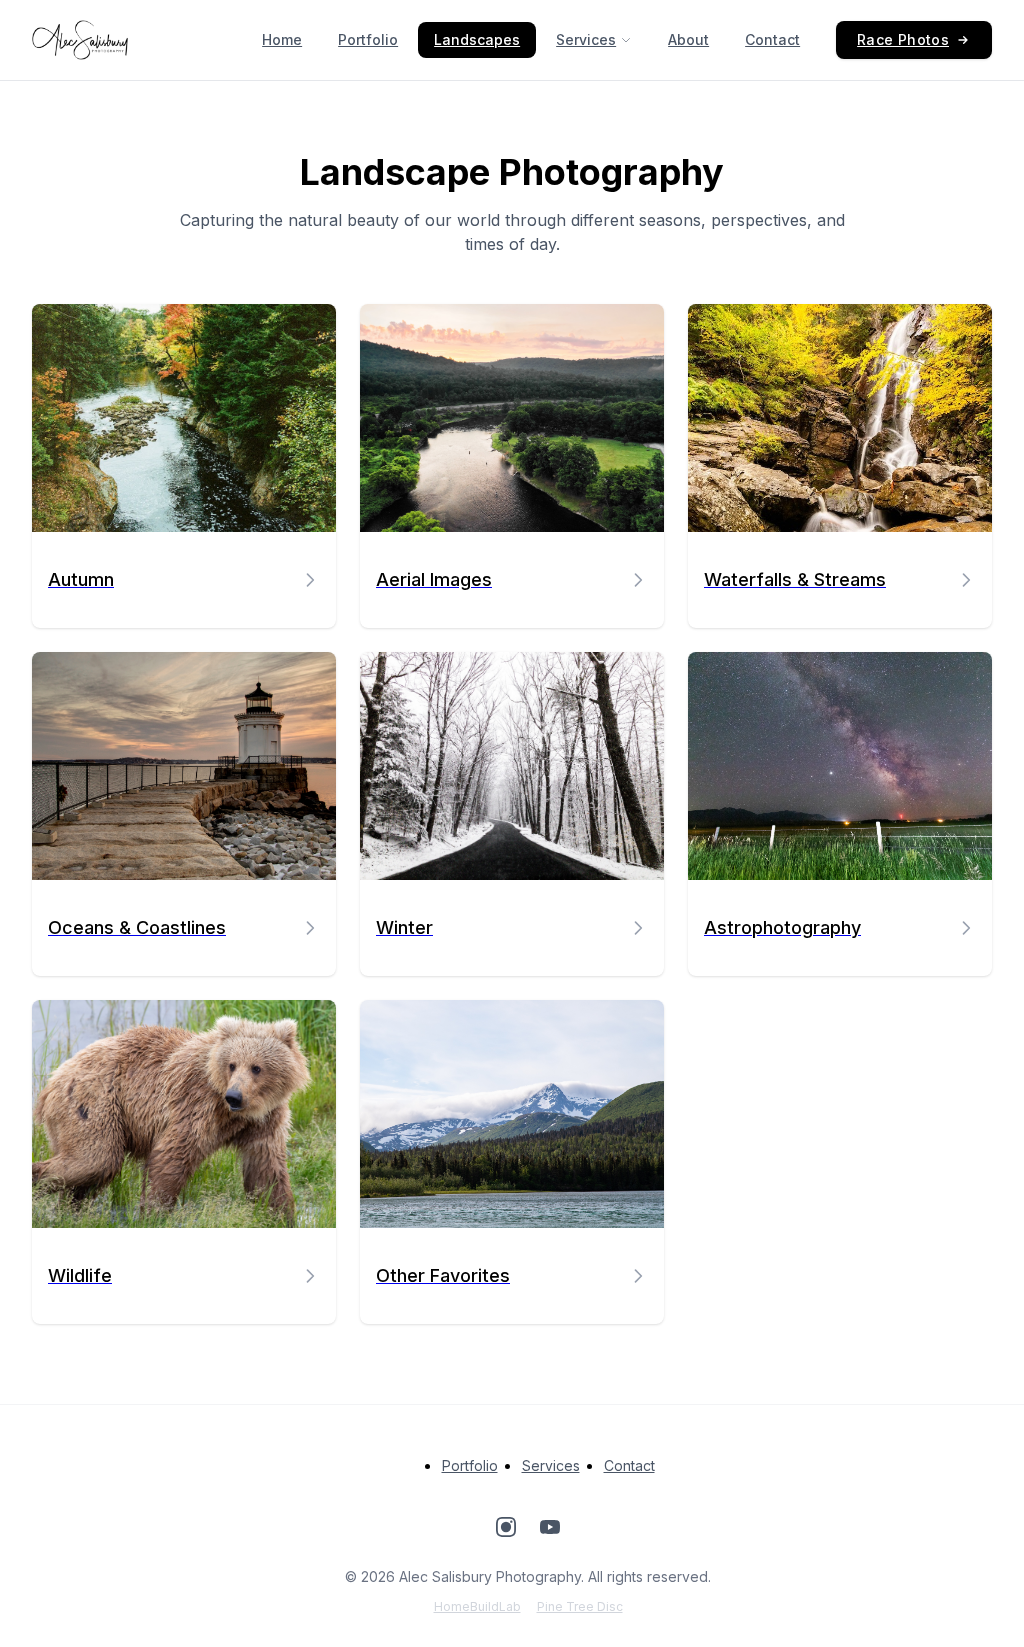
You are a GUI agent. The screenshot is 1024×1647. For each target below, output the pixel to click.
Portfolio (368, 39)
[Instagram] (506, 1530)
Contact (772, 39)
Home (282, 39)
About (688, 39)
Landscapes (477, 39)
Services (586, 39)
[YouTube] (550, 1530)
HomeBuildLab (477, 1606)
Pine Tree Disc (580, 1606)
